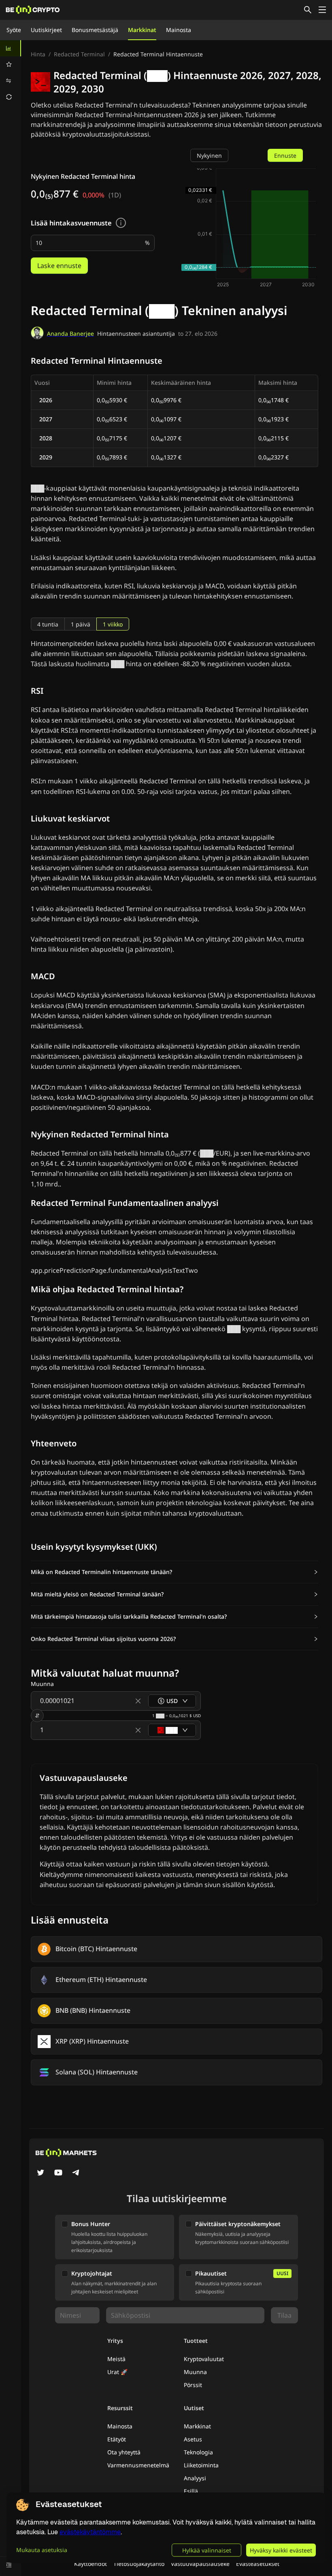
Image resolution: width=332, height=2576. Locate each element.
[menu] (11, 73)
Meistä (116, 2359)
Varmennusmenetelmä (138, 2465)
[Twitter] (40, 2173)
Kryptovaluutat (204, 2359)
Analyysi (195, 2478)
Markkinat (142, 30)
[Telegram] (76, 2173)
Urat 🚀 (117, 2372)
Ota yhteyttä (124, 2452)
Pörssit (193, 2385)
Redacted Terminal (79, 54)
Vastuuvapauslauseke (200, 2564)
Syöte (14, 30)
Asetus (193, 2439)
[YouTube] (58, 2173)
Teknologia (198, 2452)
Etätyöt (117, 2439)
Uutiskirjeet (46, 30)
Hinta (38, 54)
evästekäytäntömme (90, 2532)
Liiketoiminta (201, 2465)
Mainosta (179, 30)
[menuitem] (11, 48)
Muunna (195, 2372)
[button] (175, 1572)
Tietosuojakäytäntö (139, 2564)
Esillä (191, 2491)
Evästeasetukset (258, 2564)
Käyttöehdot (90, 2564)
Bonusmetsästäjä (95, 30)
